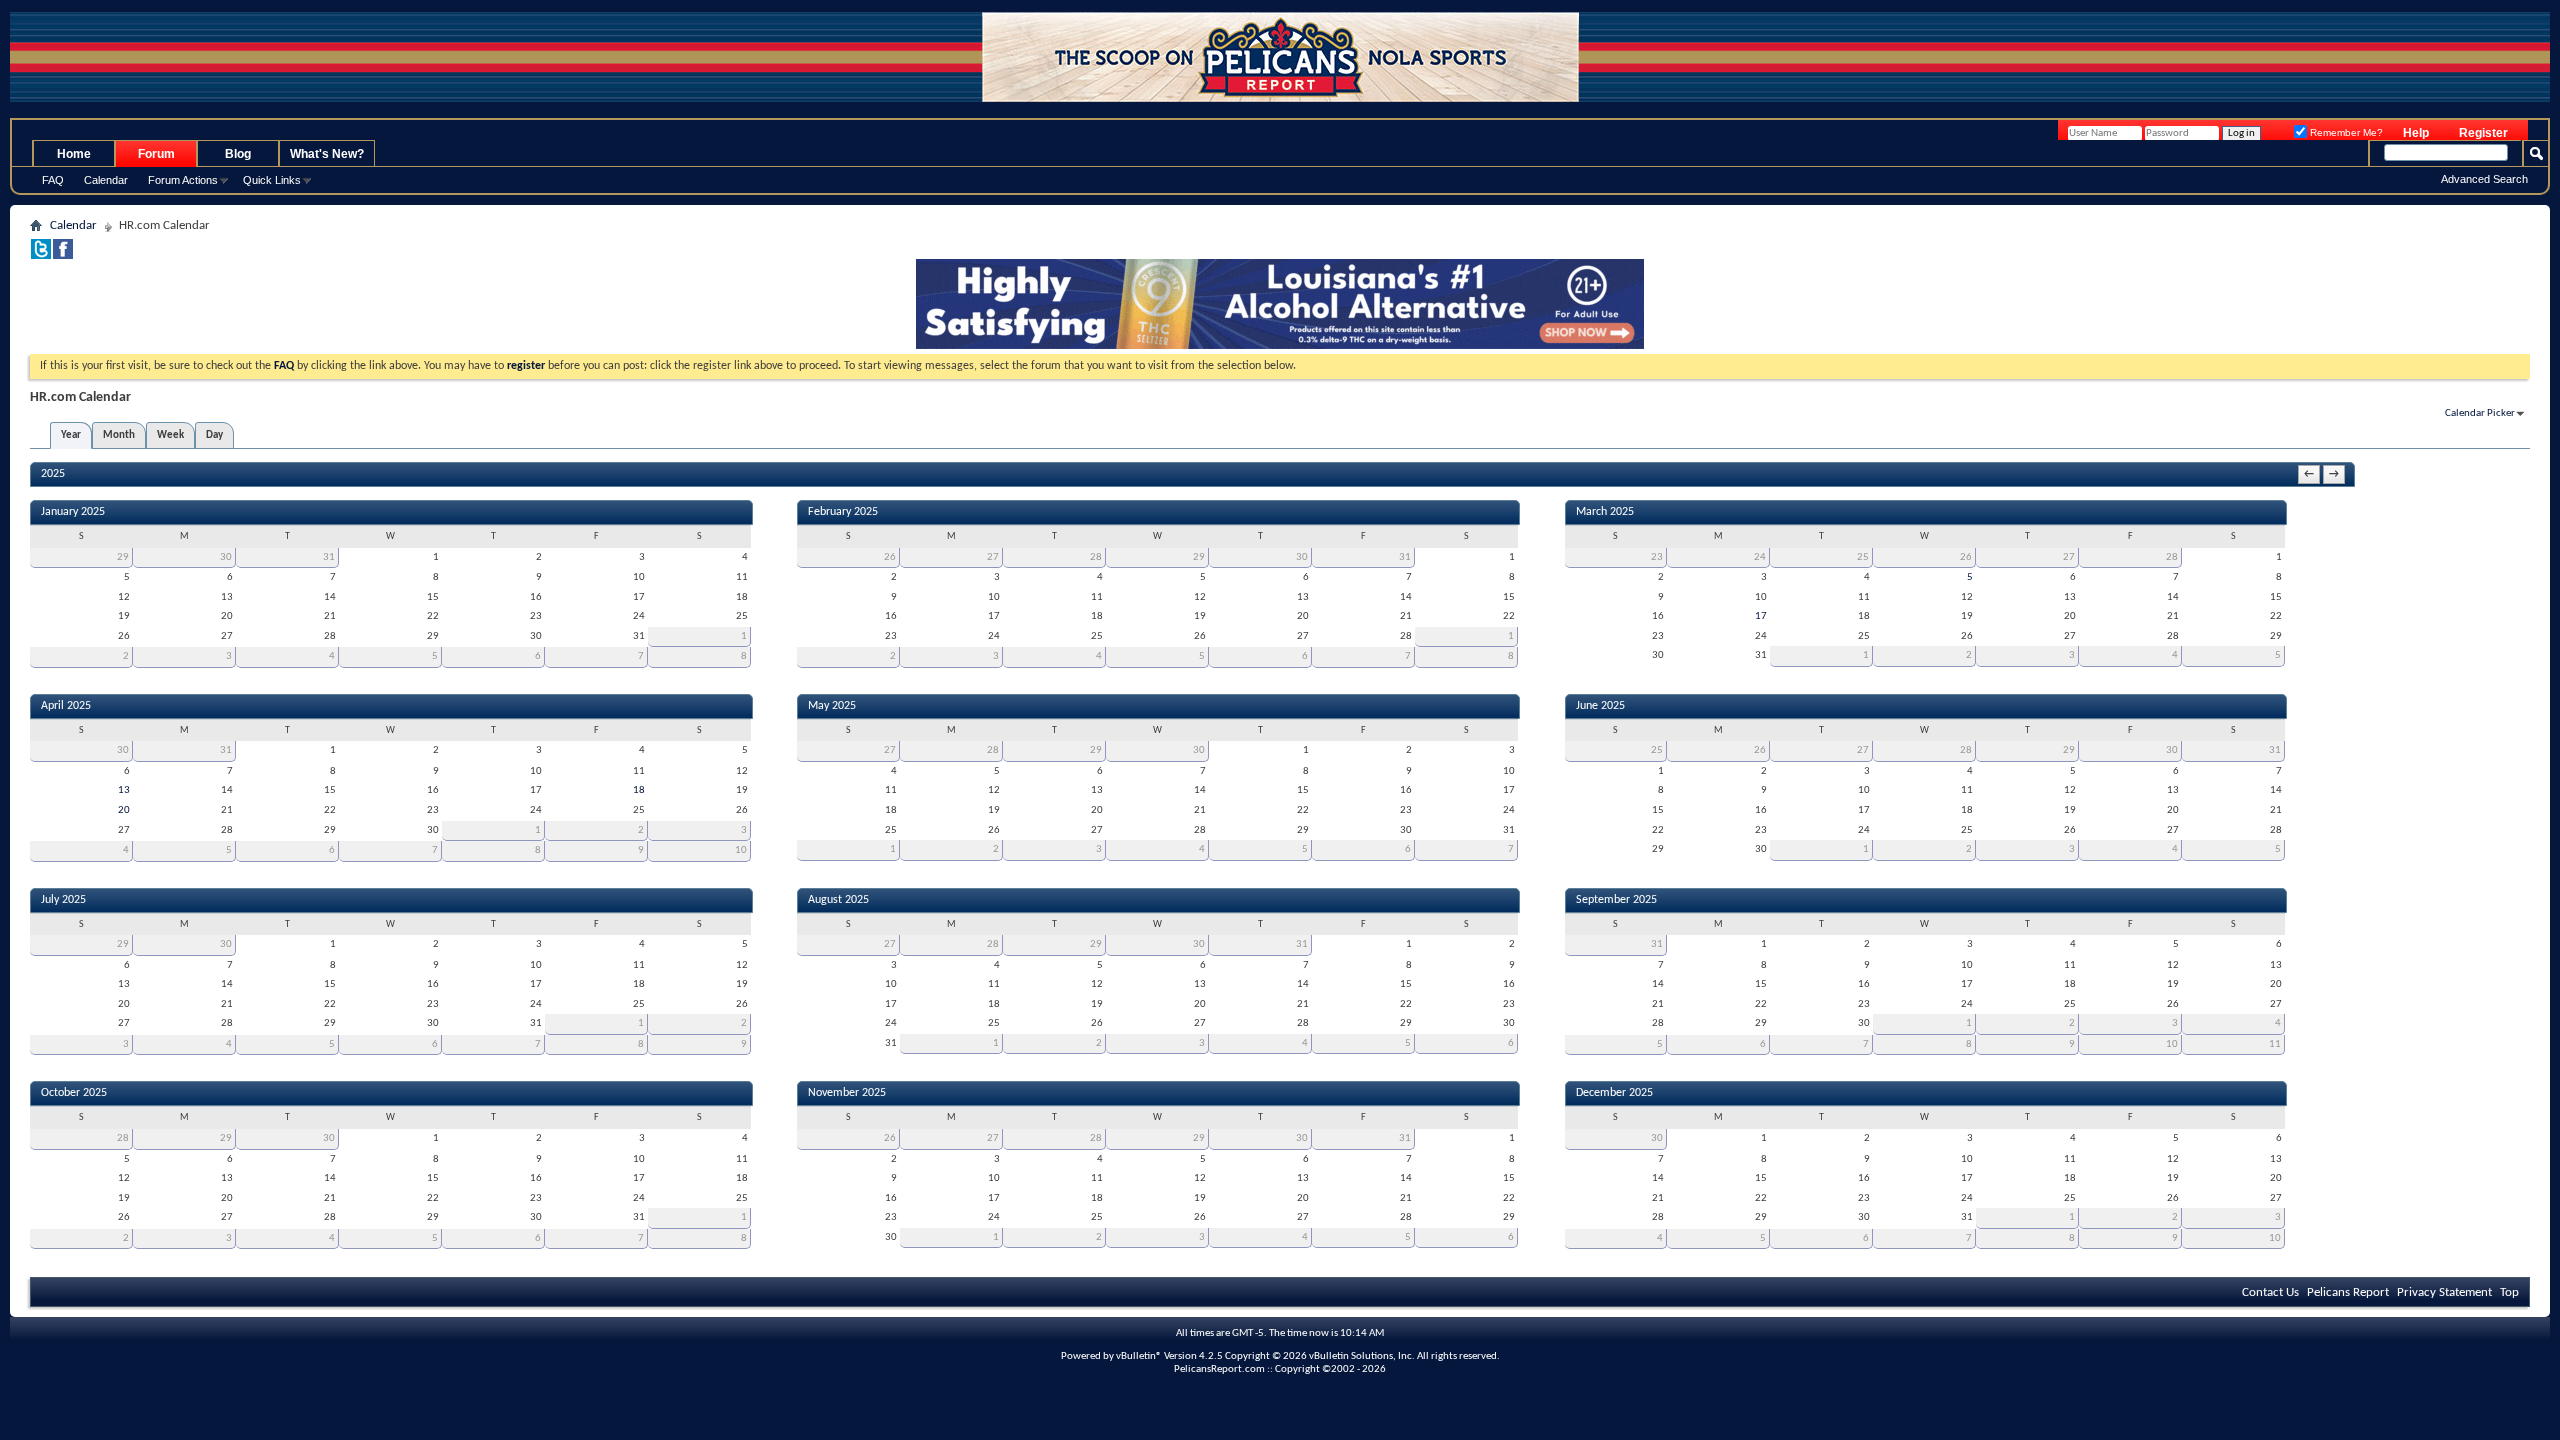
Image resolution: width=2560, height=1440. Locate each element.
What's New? (327, 154)
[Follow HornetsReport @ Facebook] (63, 255)
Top (2509, 1292)
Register (2483, 133)
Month (119, 435)
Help (2416, 133)
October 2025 (74, 1093)
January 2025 (73, 512)
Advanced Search (2484, 179)
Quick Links (272, 180)
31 (329, 557)
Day (214, 435)
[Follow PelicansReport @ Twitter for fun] (41, 255)
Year (71, 435)
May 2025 (832, 706)
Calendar (106, 180)
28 (1096, 557)
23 (1657, 557)
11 (2275, 1044)
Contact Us (2270, 1292)
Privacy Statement (2444, 1292)
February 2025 (843, 512)
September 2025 (1616, 900)
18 (639, 790)
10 (741, 850)
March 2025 (1605, 512)
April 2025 (66, 706)
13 (124, 790)
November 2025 (847, 1093)
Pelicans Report (2348, 1292)
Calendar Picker (2480, 413)
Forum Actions (183, 180)
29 (123, 557)
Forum (156, 154)
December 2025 (1614, 1093)
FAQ (53, 180)
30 (226, 557)
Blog (238, 154)
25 (1863, 557)
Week (170, 435)
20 (124, 810)
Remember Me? (2345, 132)
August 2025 (838, 900)
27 (993, 557)
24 (1760, 557)
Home (74, 154)
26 (890, 557)
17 (1761, 616)
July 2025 (63, 900)
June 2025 (1600, 706)
